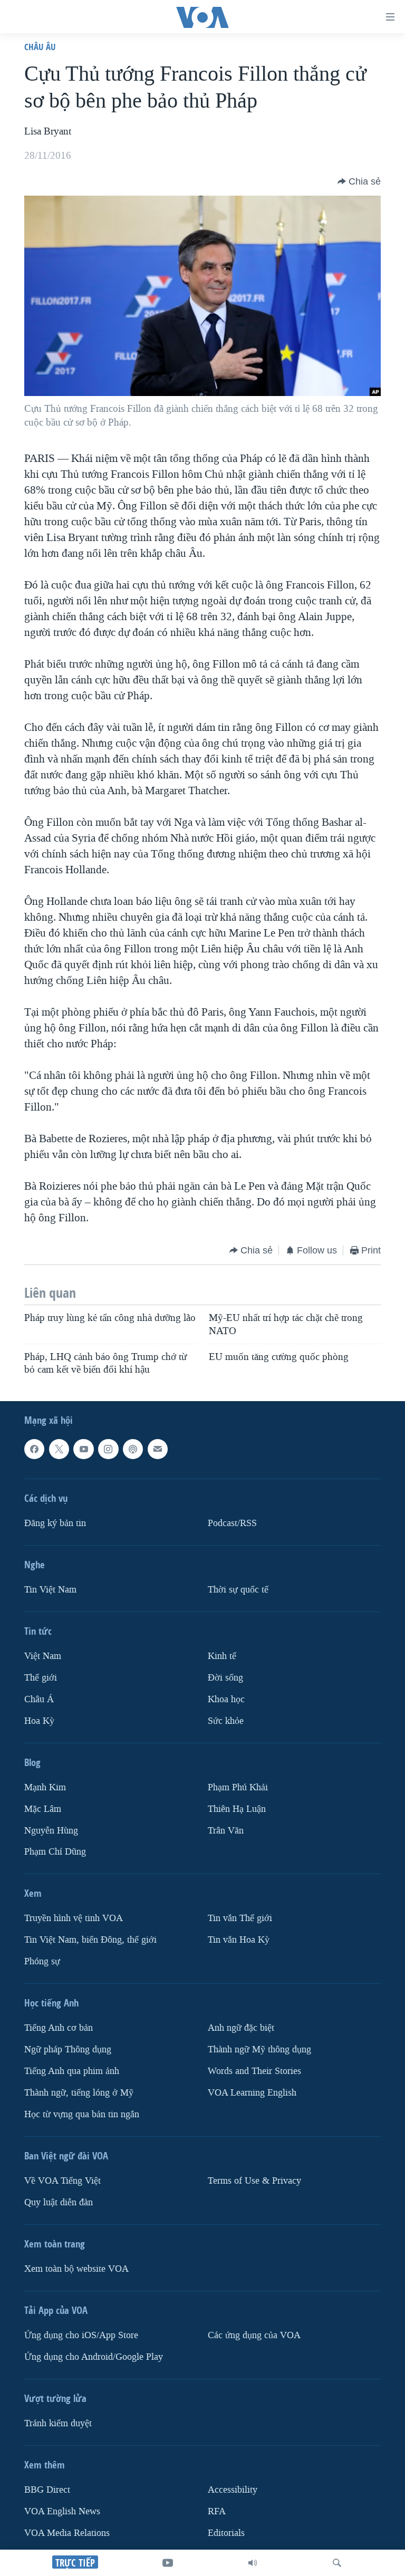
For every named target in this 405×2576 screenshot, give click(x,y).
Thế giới (41, 1678)
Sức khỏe (226, 1721)
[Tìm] (337, 2563)
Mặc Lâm (43, 1809)
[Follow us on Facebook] (34, 1449)
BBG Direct (47, 2490)
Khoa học (226, 1699)
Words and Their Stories (254, 2072)
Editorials (226, 2533)
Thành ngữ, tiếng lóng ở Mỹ (79, 2093)
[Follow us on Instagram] (108, 1449)
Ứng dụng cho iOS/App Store (81, 2335)
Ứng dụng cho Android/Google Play (94, 2357)
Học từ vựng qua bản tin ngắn (82, 2114)
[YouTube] (168, 2563)
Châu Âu (40, 47)
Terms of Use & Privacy (254, 2181)
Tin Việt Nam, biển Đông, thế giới (90, 1940)
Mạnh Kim (45, 1787)
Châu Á (39, 1699)
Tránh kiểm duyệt (58, 2423)
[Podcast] (133, 1449)
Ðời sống (225, 1678)
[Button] (359, 181)
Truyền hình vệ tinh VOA (74, 1919)
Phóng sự (42, 1962)
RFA (217, 2511)
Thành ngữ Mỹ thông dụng (259, 2050)
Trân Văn (226, 1831)
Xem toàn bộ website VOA (76, 2269)
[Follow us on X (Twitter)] (59, 1449)
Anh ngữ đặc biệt (241, 2028)
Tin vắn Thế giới (240, 1919)
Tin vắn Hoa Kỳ (239, 1940)
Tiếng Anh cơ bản (59, 2028)
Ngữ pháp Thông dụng (68, 2050)
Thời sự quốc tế (238, 1590)
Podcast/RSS (232, 1523)
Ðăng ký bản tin (55, 1523)
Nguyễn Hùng (51, 1831)
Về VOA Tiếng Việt (62, 2181)
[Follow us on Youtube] (83, 1449)
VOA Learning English (252, 2093)
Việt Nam (43, 1656)
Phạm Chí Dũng (55, 1852)
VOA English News (62, 2511)
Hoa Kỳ (39, 1721)
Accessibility (233, 2490)
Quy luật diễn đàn (59, 2202)
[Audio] (253, 2563)
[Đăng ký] (158, 1449)
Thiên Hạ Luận (237, 1809)
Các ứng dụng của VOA (254, 2335)
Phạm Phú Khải (238, 1787)
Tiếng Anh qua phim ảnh (72, 2072)
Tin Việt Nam (50, 1590)
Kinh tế (222, 1656)
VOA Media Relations (67, 2533)
